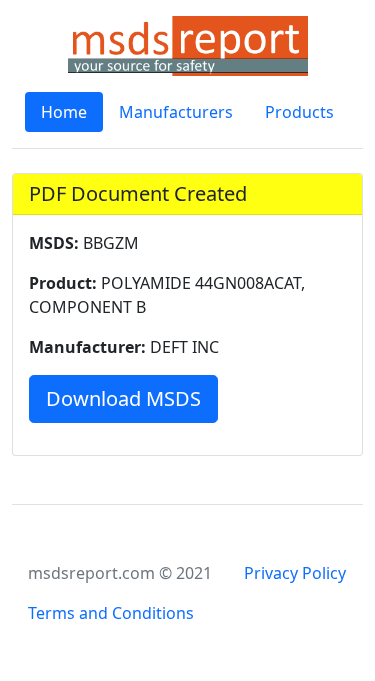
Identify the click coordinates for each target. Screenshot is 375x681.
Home (64, 112)
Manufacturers (176, 112)
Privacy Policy (295, 573)
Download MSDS (123, 398)
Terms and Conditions (111, 613)
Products (299, 112)
